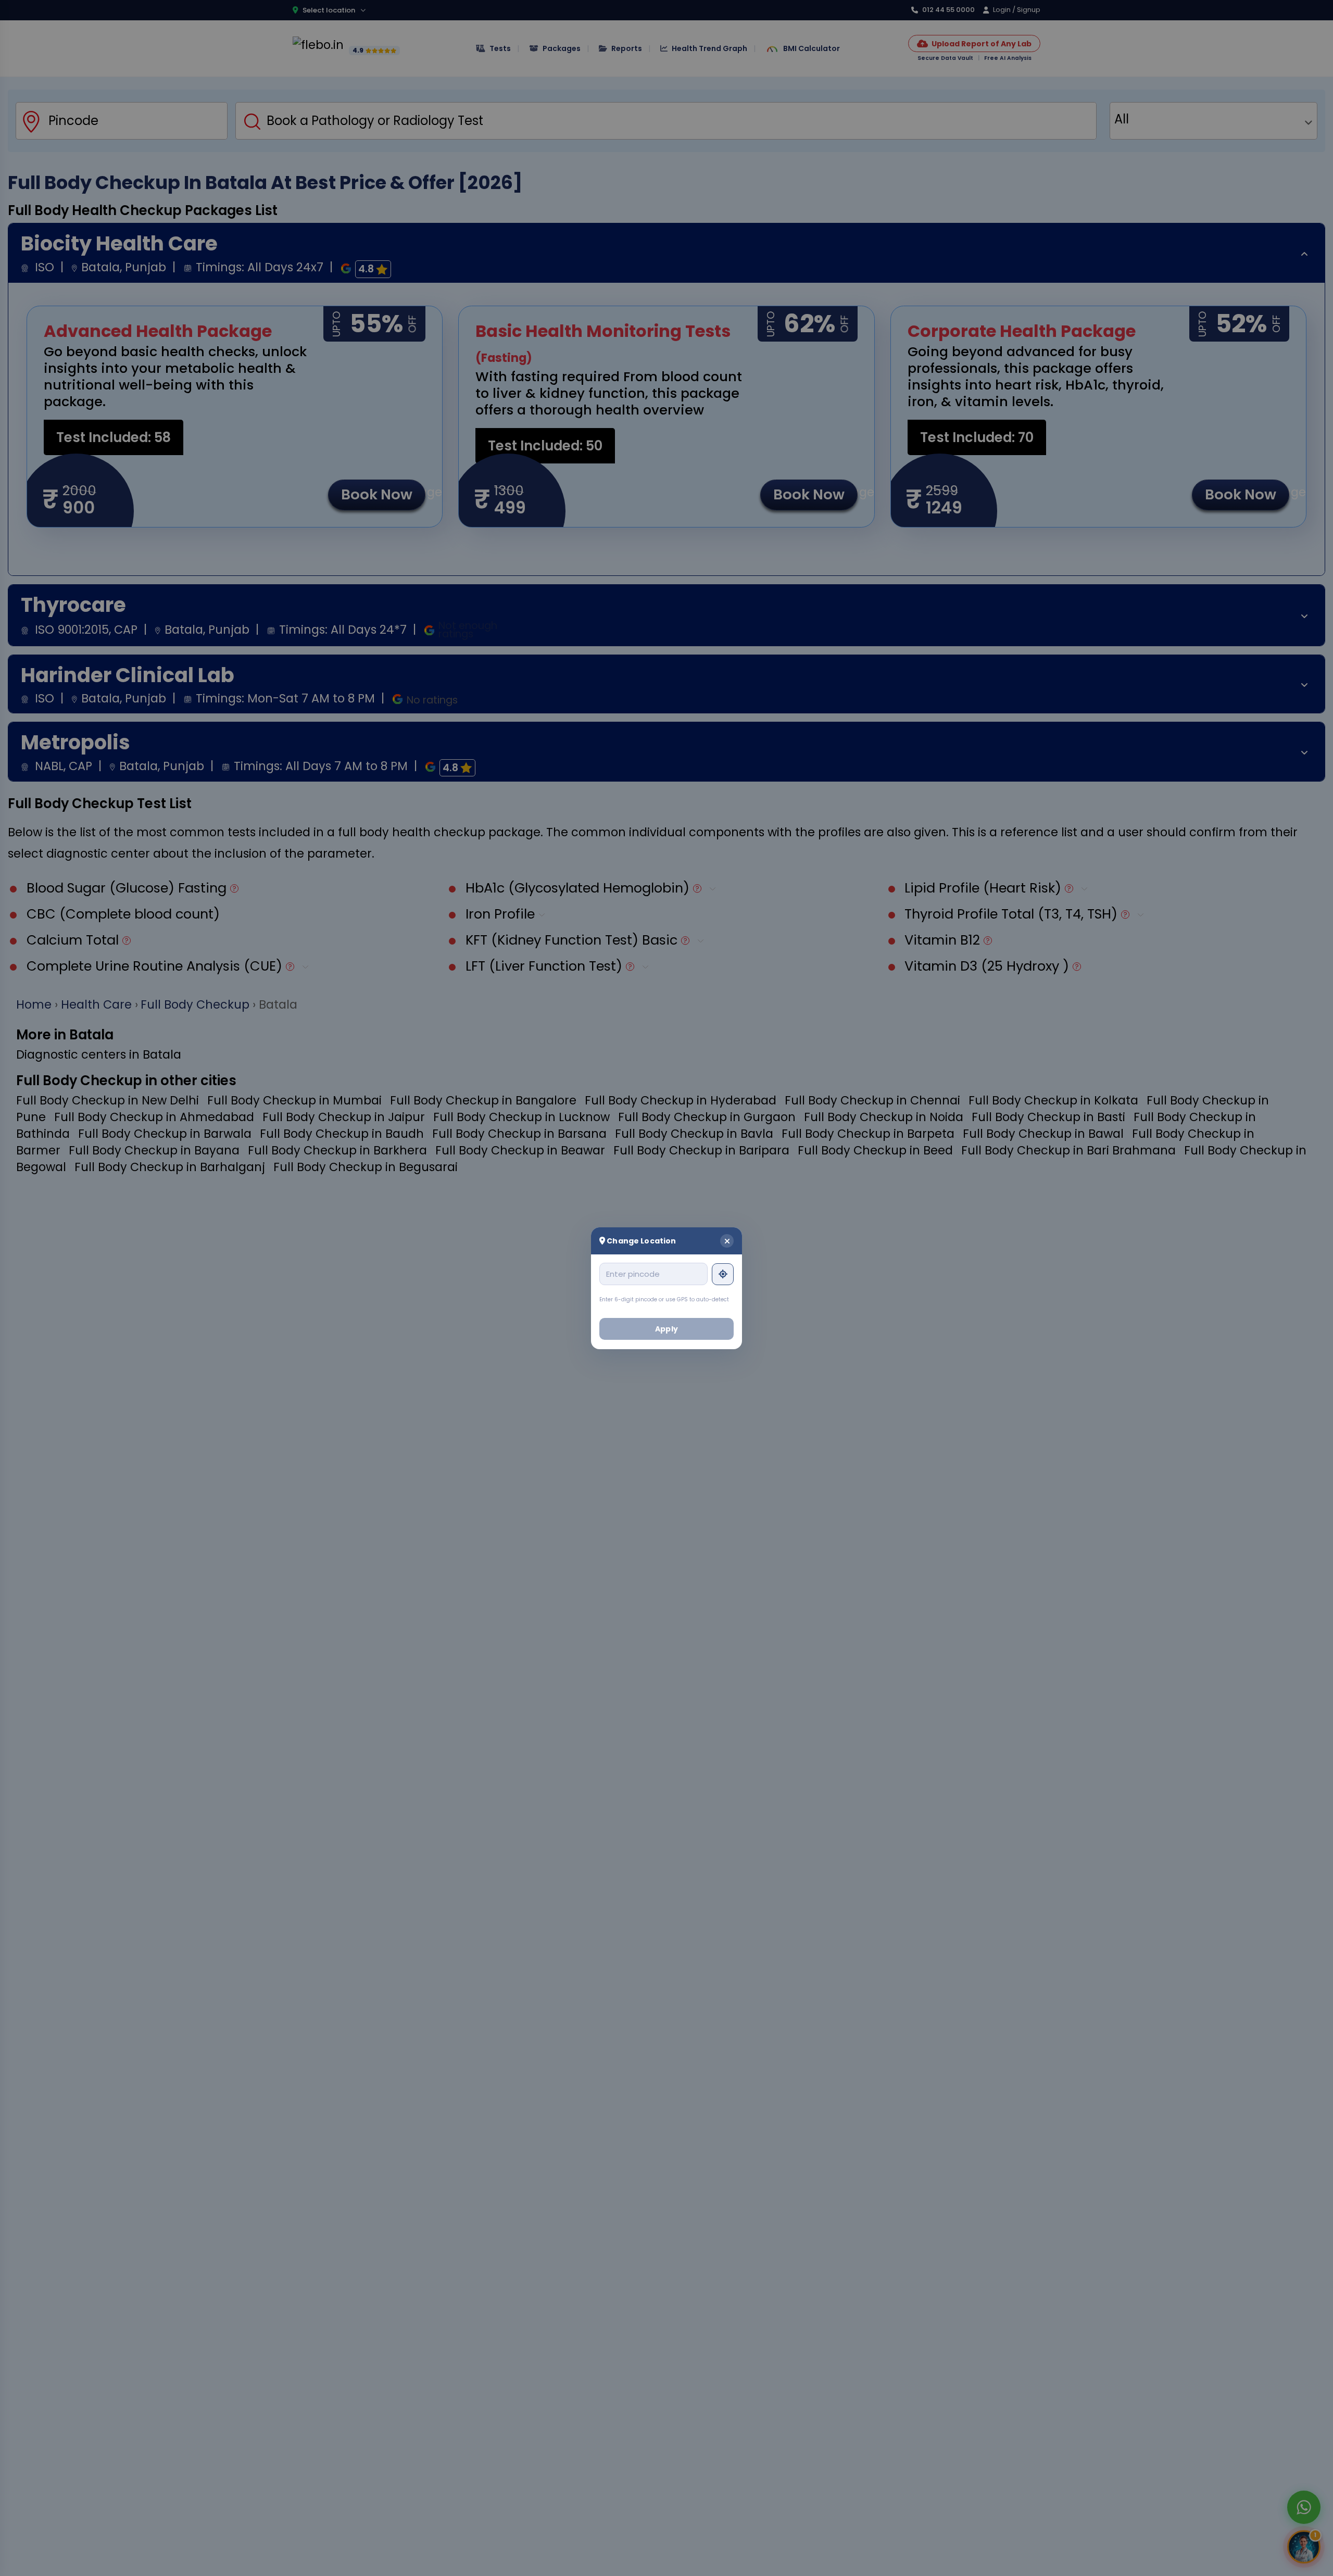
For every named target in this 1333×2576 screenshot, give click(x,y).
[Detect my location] (723, 1274)
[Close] (727, 1240)
